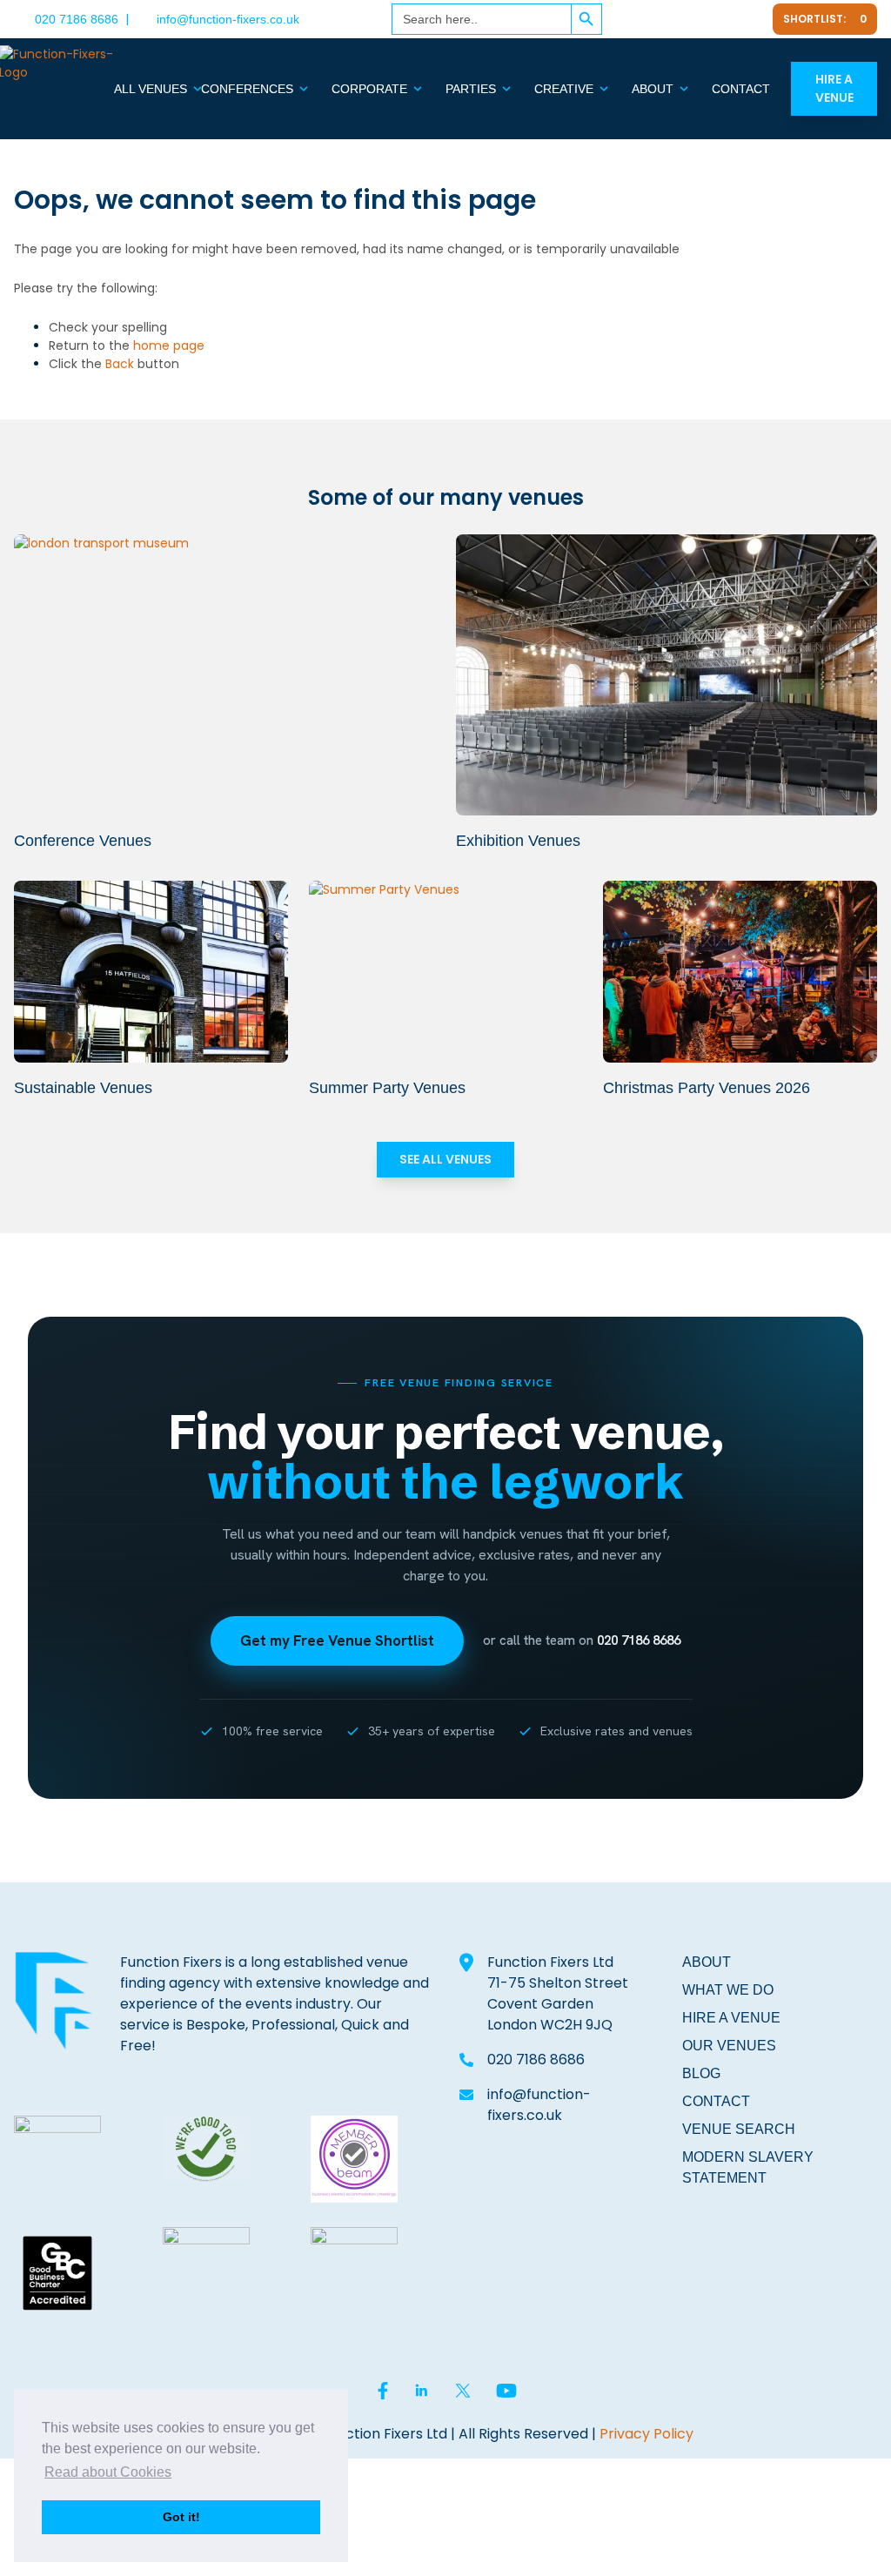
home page (169, 345)
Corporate (369, 89)
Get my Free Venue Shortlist (337, 1640)
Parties (471, 89)
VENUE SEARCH (739, 2129)
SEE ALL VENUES (445, 1159)
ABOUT (707, 1962)
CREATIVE (564, 89)
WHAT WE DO (728, 1990)
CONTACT (716, 2101)
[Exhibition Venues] (667, 675)
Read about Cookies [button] (108, 2472)
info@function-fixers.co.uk (228, 19)
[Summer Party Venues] (446, 972)
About (653, 89)
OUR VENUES (729, 2046)
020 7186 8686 (77, 19)
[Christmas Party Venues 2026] (740, 972)
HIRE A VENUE (731, 2018)
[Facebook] (625, 19)
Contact (741, 89)
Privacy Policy (646, 2434)
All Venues (151, 89)
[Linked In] (663, 19)
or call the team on (582, 1640)
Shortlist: (825, 19)
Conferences (247, 89)
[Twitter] (705, 19)
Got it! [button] (181, 2517)
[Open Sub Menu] (196, 89)
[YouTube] (748, 19)
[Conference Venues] (224, 675)
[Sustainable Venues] (151, 972)
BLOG (701, 2073)
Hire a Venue (834, 88)
